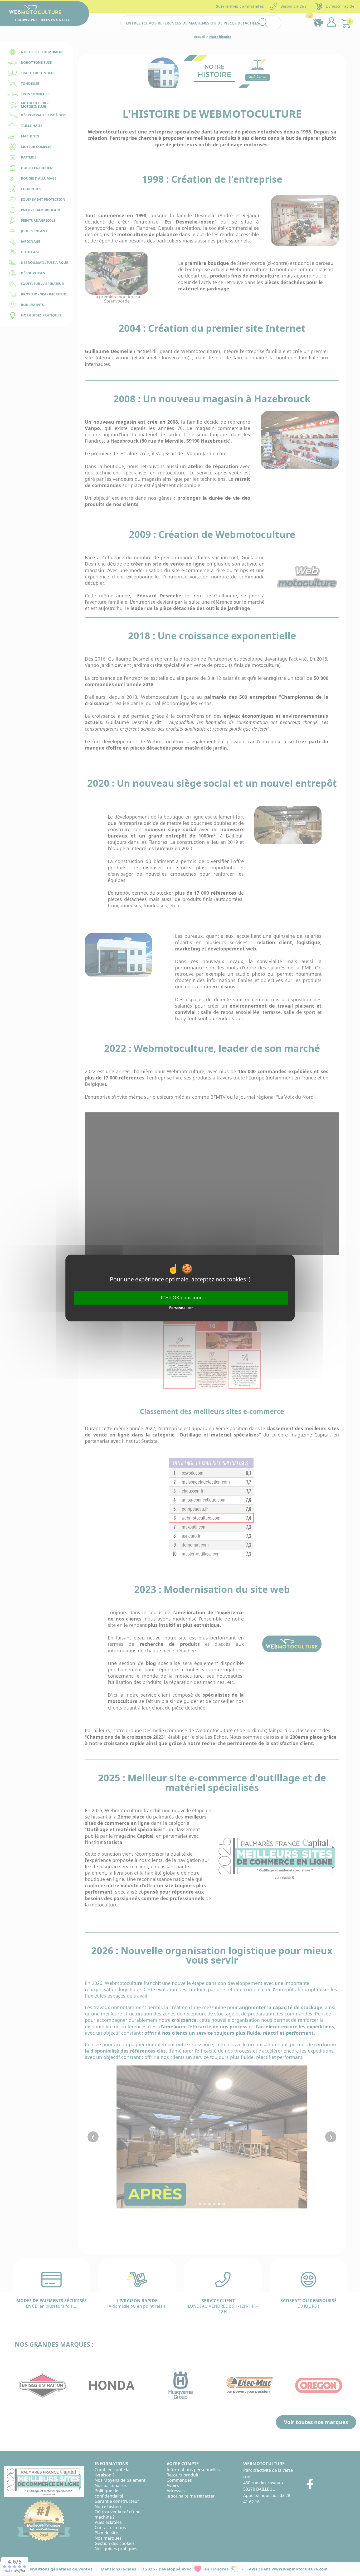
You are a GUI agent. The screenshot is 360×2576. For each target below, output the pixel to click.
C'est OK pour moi (181, 1297)
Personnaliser (181, 1308)
